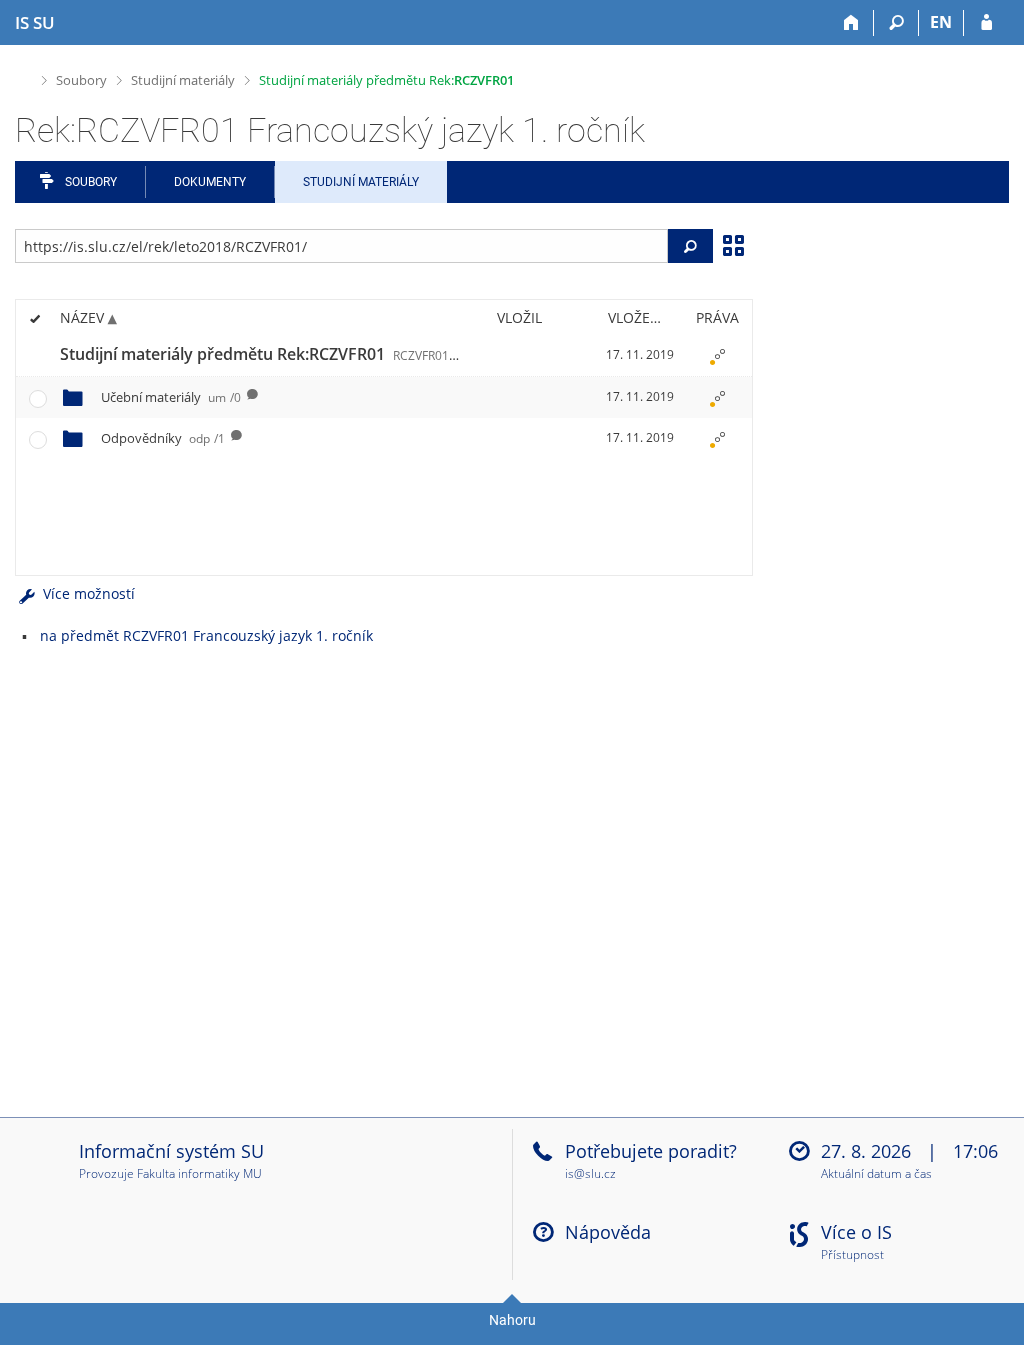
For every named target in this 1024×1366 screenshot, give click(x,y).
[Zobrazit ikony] (733, 244)
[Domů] (851, 23)
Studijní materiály (183, 80)
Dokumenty (210, 182)
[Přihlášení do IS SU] (986, 23)
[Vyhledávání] (896, 23)
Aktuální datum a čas (876, 1174)
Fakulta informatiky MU (199, 1173)
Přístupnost (852, 1255)
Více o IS (856, 1232)
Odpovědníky (163, 438)
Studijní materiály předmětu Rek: (386, 80)
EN (941, 22)
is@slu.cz (590, 1173)
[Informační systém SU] (23, 77)
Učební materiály (171, 397)
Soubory (81, 80)
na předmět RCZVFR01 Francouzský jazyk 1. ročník (206, 635)
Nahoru (512, 1320)
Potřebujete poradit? (651, 1151)
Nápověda (608, 1232)
